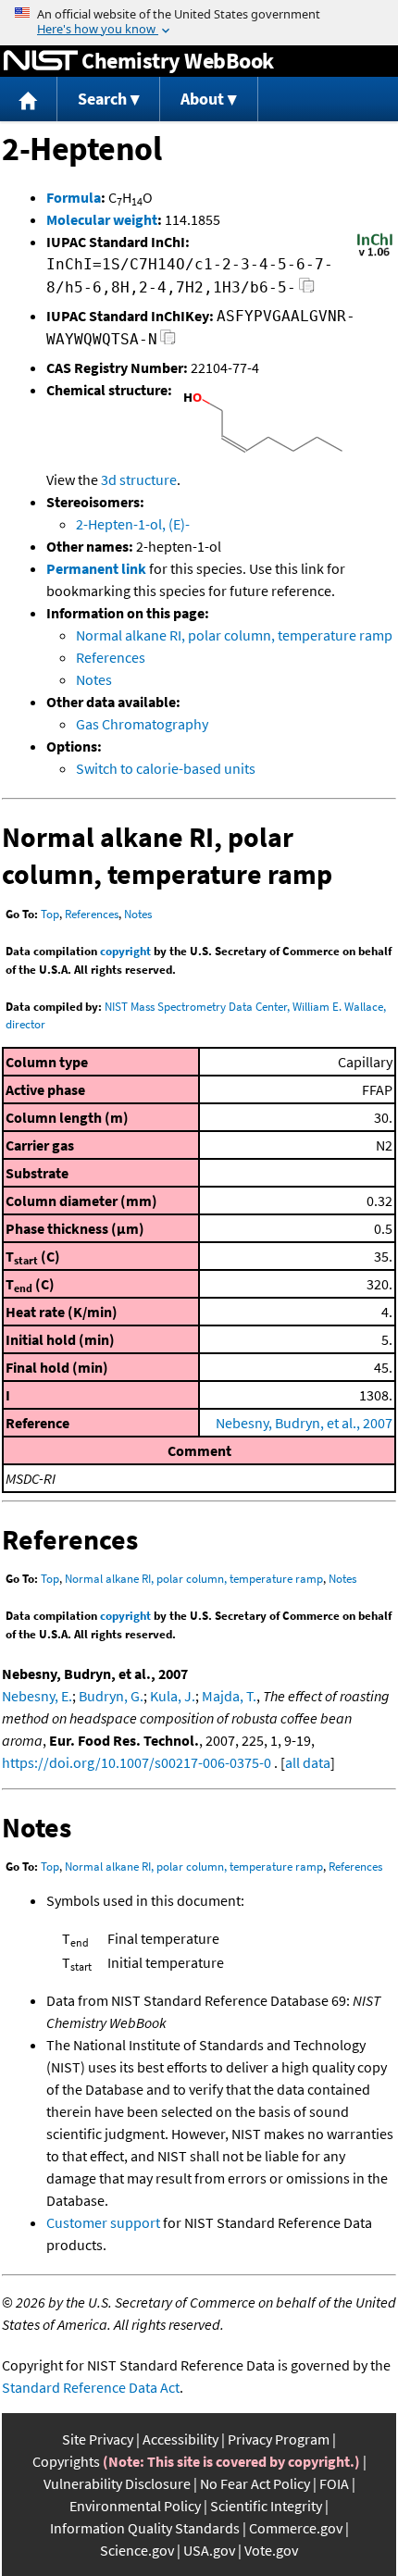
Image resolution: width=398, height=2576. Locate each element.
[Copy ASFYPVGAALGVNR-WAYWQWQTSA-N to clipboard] (168, 342)
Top (50, 914)
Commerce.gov (296, 2528)
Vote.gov (271, 2550)
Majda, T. (229, 1696)
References (111, 657)
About (202, 99)
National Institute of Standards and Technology (41, 61)
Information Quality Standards (145, 2528)
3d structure (139, 479)
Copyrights (66, 2461)
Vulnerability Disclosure (117, 2483)
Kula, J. (173, 1696)
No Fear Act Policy (255, 2483)
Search (102, 99)
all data (308, 1762)
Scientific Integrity (266, 2506)
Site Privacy (98, 2439)
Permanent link (96, 568)
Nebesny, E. (37, 1696)
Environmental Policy (135, 2506)
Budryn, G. (111, 1696)
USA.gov (209, 2550)
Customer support (103, 2222)
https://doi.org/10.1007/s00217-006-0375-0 (137, 1762)
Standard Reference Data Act (91, 2387)
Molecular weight (102, 219)
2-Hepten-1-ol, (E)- (133, 524)
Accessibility (180, 2439)
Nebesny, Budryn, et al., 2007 (304, 1423)
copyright (125, 951)
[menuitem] (29, 100)
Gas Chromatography (142, 724)
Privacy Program (279, 2439)
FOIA (334, 2483)
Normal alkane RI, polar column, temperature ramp (234, 635)
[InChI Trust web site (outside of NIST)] (375, 255)
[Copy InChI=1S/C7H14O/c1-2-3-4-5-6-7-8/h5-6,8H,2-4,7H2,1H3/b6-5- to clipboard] (307, 290)
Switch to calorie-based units (166, 768)
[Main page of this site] (29, 100)
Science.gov (137, 2550)
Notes (94, 679)
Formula (74, 197)
